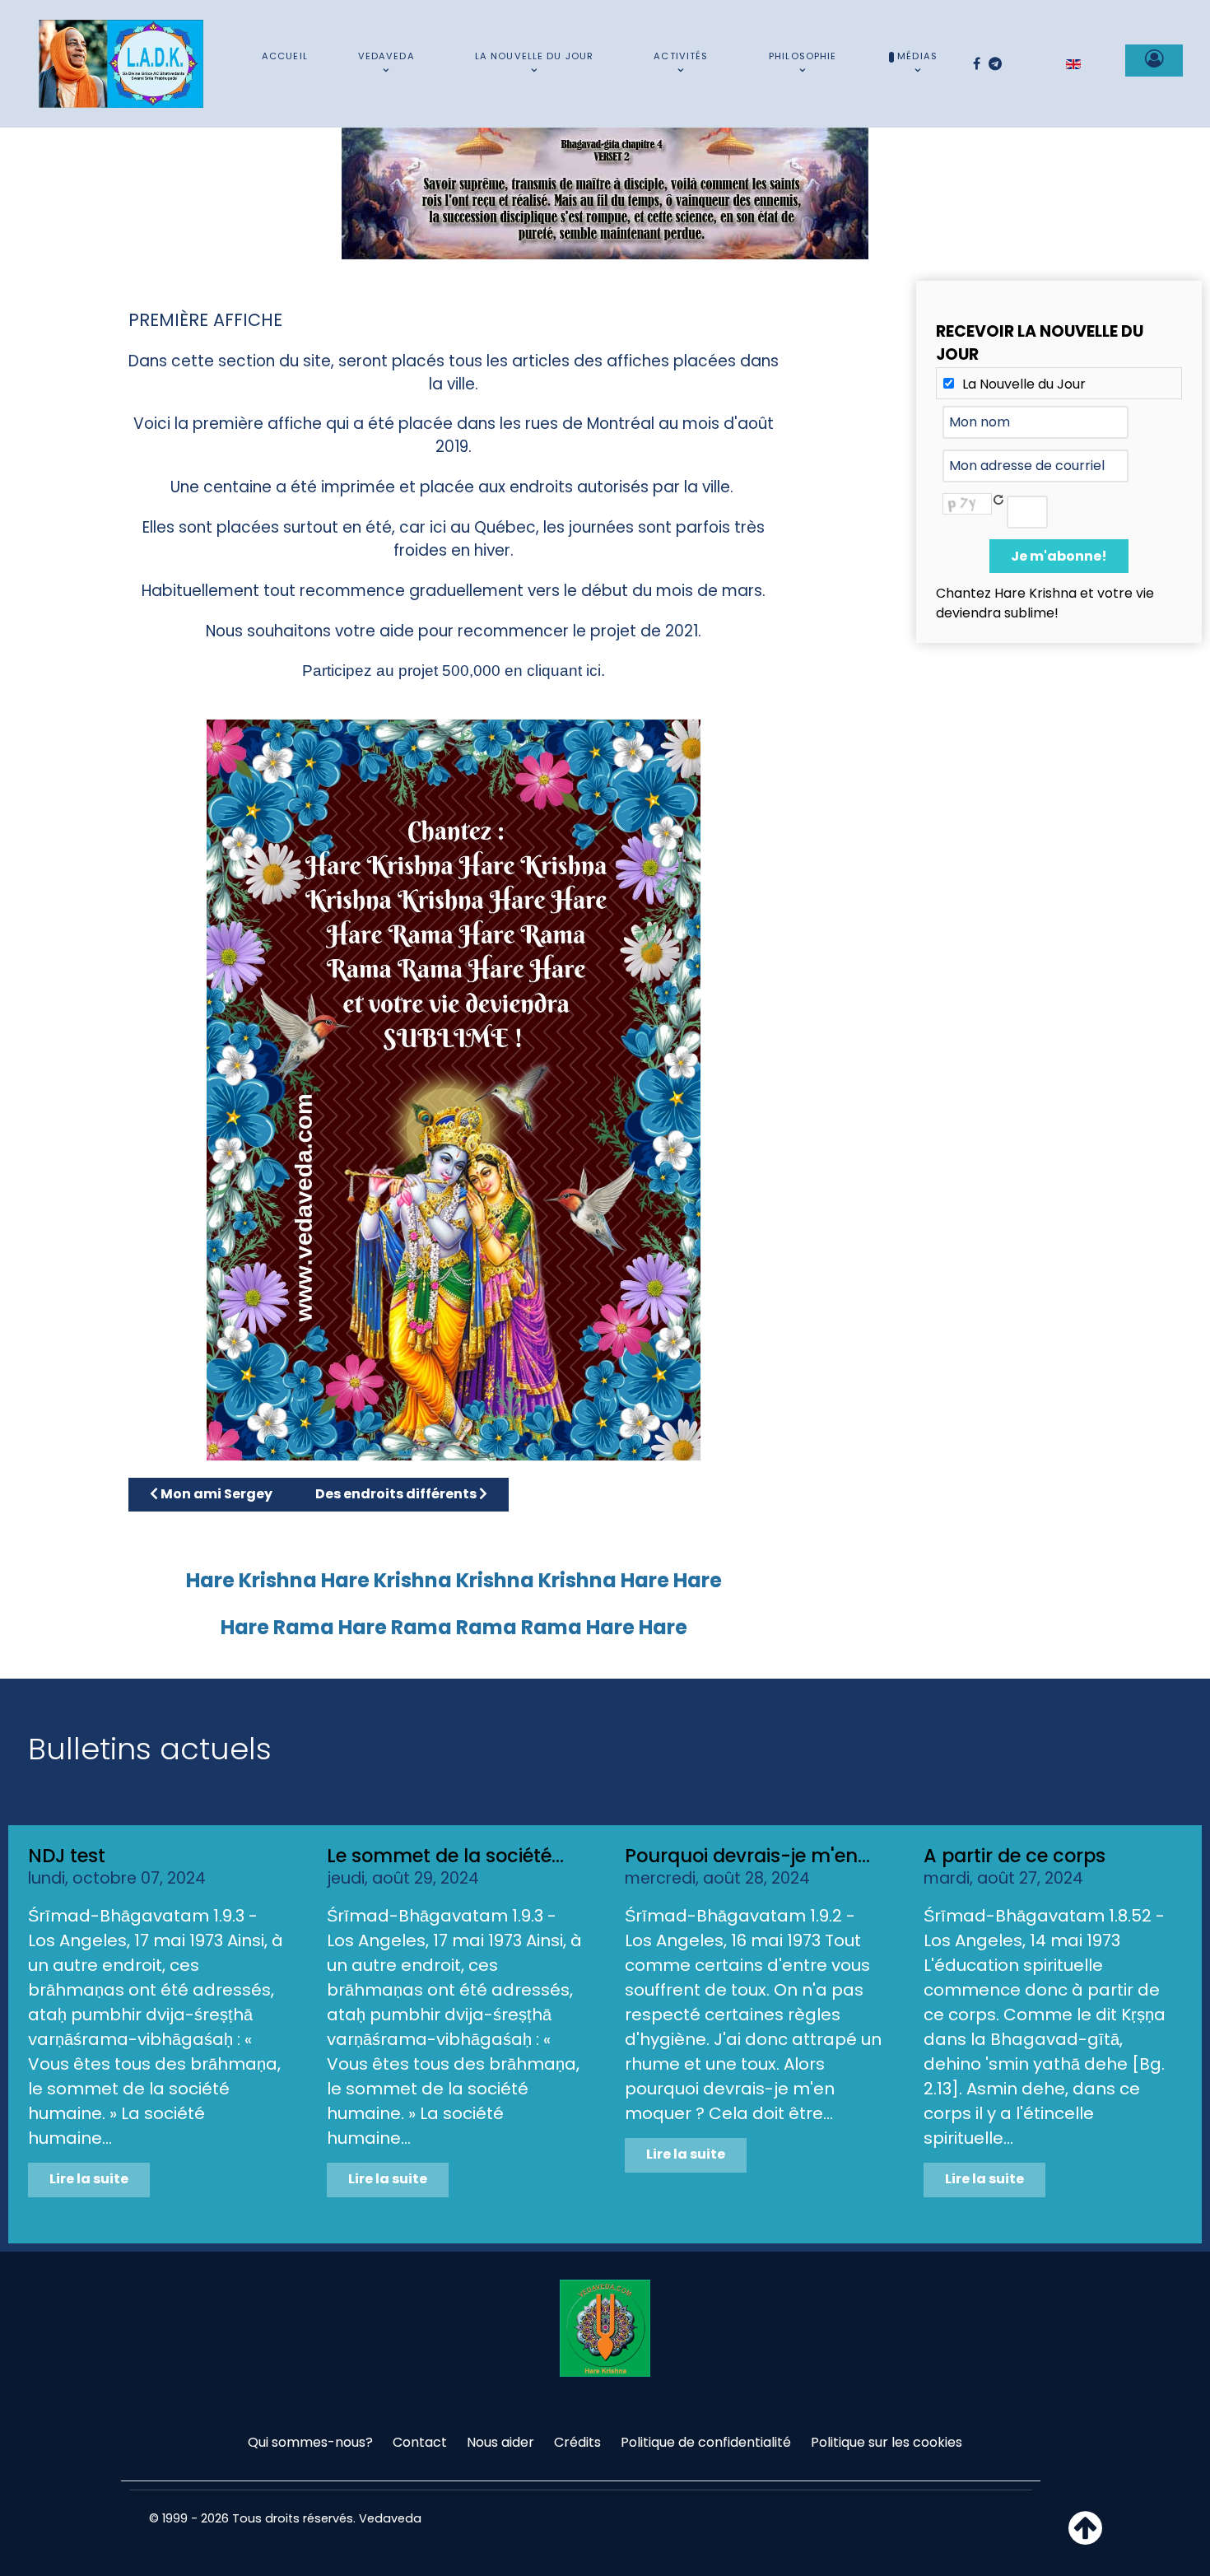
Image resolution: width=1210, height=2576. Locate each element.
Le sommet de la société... (445, 1856)
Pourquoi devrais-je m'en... (747, 1856)
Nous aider (500, 2442)
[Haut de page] (1085, 2538)
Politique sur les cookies (887, 2442)
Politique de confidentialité (706, 2442)
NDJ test (67, 1856)
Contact (420, 2442)
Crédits (577, 2442)
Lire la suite (89, 2179)
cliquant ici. (566, 671)
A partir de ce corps (1015, 1856)
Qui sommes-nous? (310, 2442)
